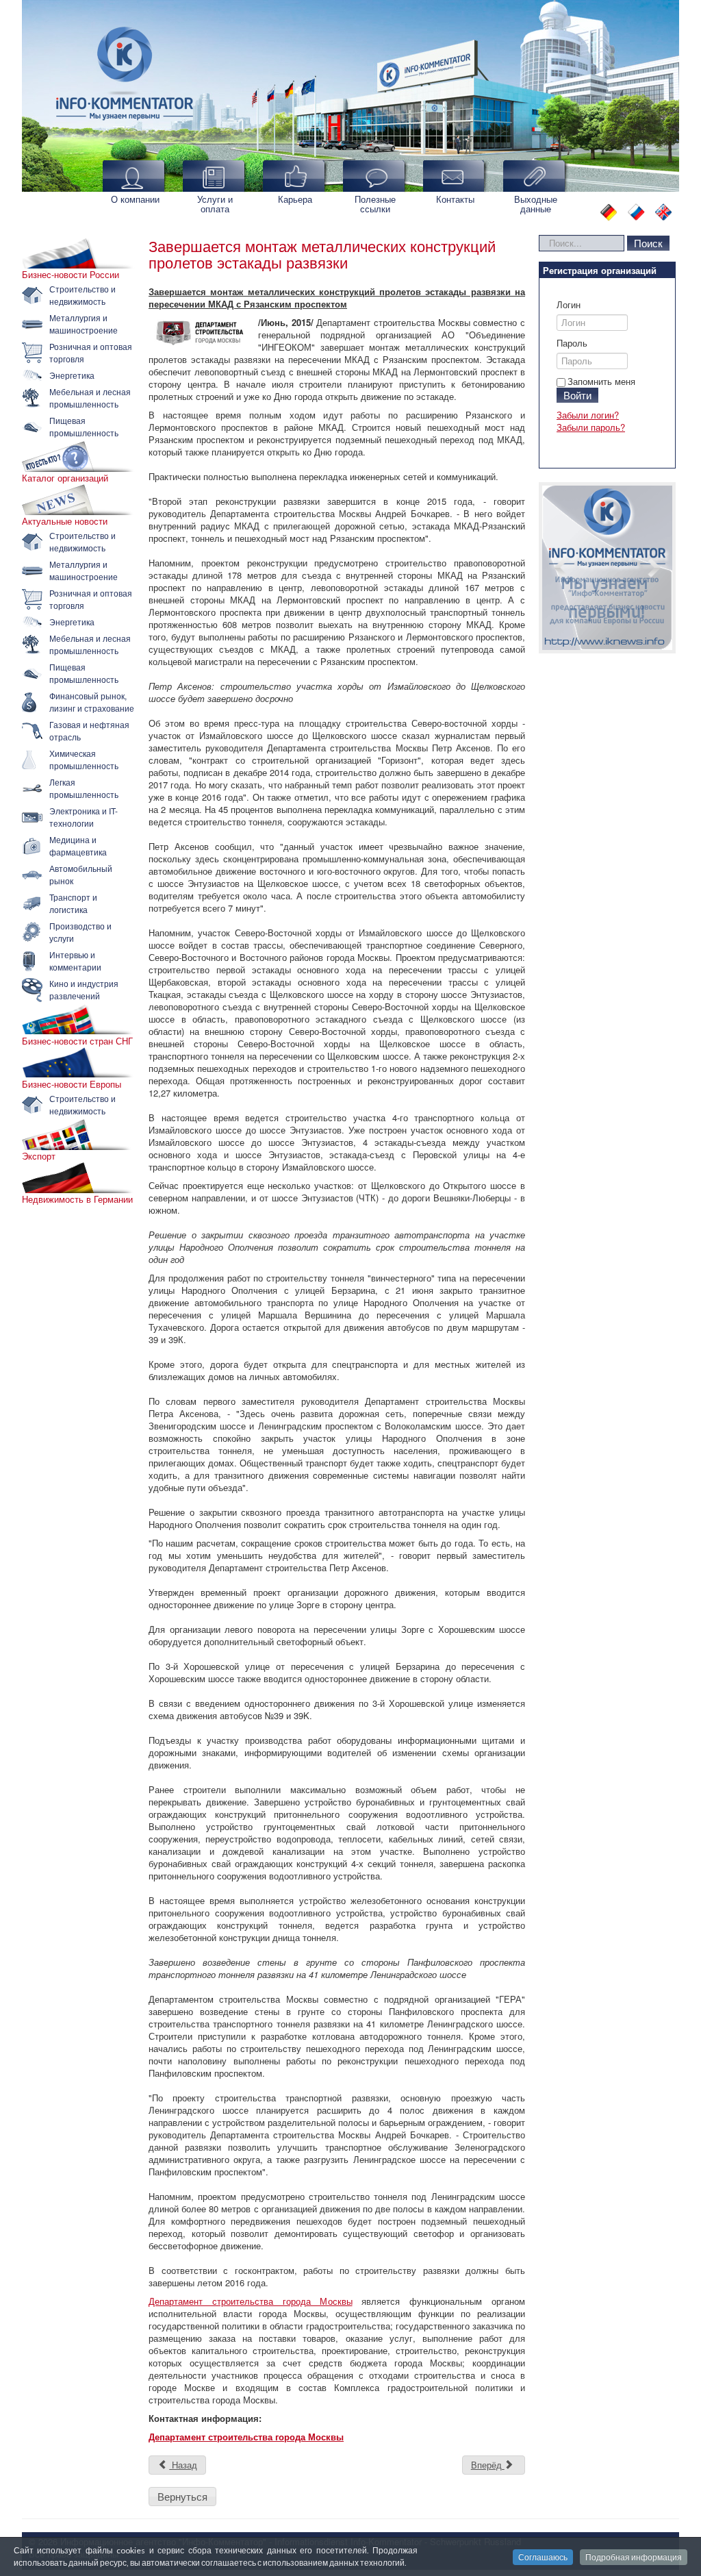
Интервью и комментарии (75, 961)
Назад (183, 2465)
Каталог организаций (65, 478)
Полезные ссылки (375, 204)
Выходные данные (536, 204)
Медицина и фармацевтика (78, 846)
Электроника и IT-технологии (84, 817)
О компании (135, 199)
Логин (569, 305)
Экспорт (39, 1156)
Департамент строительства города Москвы (251, 2301)
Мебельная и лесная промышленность (90, 398)
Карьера (295, 199)
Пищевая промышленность (84, 426)
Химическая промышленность (84, 759)
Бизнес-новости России (71, 275)
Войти (577, 395)
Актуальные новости (65, 521)
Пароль (572, 343)
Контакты (455, 199)
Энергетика (72, 375)
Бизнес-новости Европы (72, 1084)
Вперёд (488, 2465)
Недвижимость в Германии (77, 1199)
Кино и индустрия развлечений (84, 989)
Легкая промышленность (84, 788)
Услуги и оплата (215, 204)
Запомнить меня (601, 381)
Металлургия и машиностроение (84, 324)
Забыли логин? (588, 415)
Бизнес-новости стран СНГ (77, 1041)
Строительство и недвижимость (82, 295)
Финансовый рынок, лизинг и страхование (92, 702)
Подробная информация (634, 2557)
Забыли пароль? (591, 427)
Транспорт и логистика (73, 903)
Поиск (648, 243)
